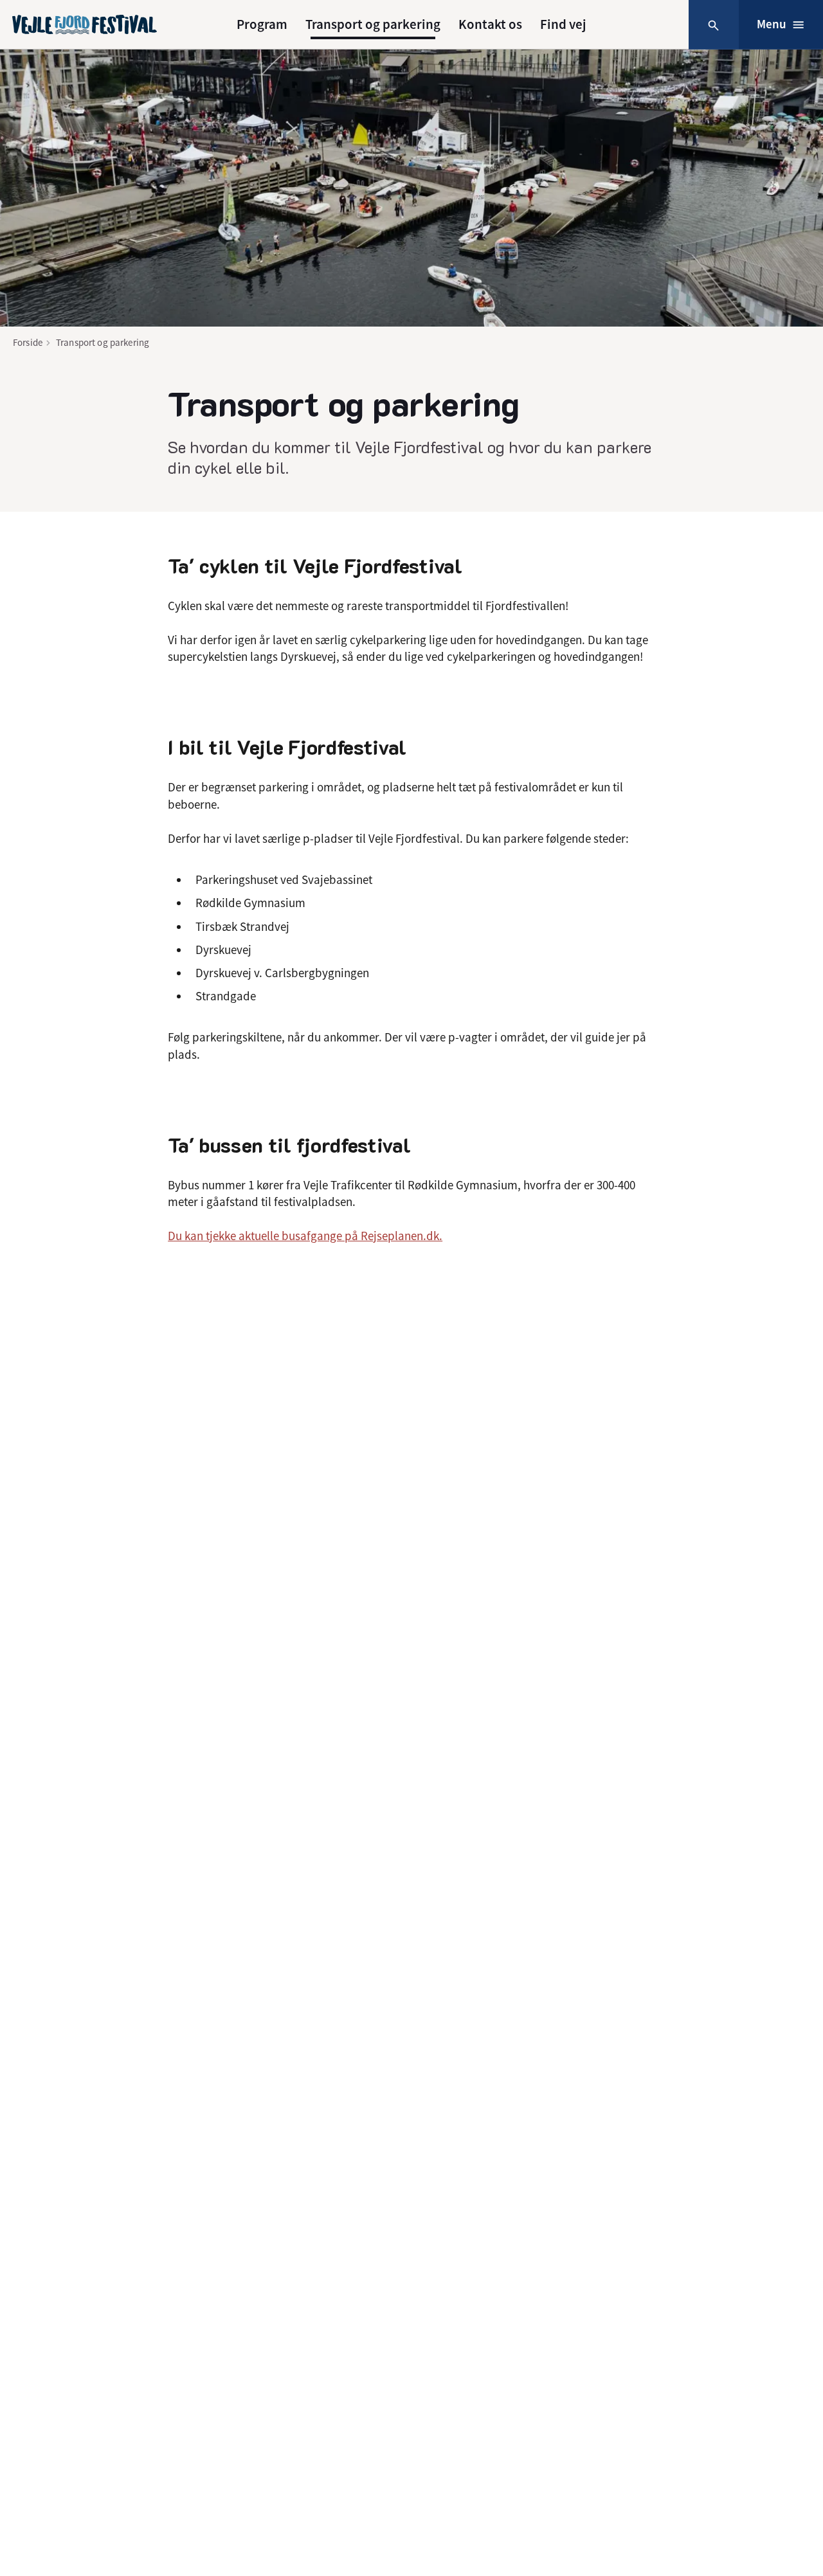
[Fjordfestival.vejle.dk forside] (85, 24)
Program (262, 24)
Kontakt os (490, 24)
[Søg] (713, 25)
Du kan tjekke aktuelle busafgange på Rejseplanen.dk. (305, 1236)
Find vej (563, 24)
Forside (28, 342)
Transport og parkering (373, 24)
